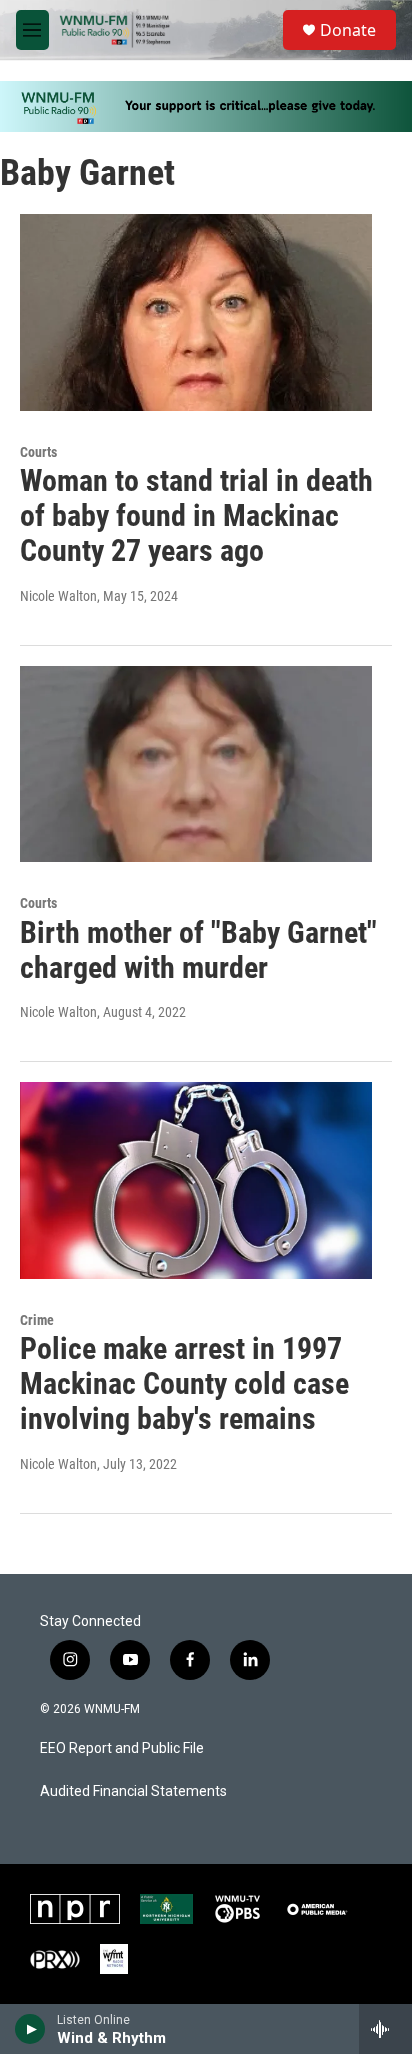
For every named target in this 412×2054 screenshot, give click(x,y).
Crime (37, 1320)
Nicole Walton (58, 596)
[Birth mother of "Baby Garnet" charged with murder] (196, 764)
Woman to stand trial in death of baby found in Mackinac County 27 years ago (196, 515)
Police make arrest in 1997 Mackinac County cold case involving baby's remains (184, 1383)
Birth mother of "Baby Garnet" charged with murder (198, 950)
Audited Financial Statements (133, 1791)
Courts (38, 452)
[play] (30, 2029)
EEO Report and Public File (122, 1748)
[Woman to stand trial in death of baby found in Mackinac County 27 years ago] (196, 312)
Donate (348, 30)
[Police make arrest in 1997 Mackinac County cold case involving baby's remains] (196, 1180)
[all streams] (385, 2029)
